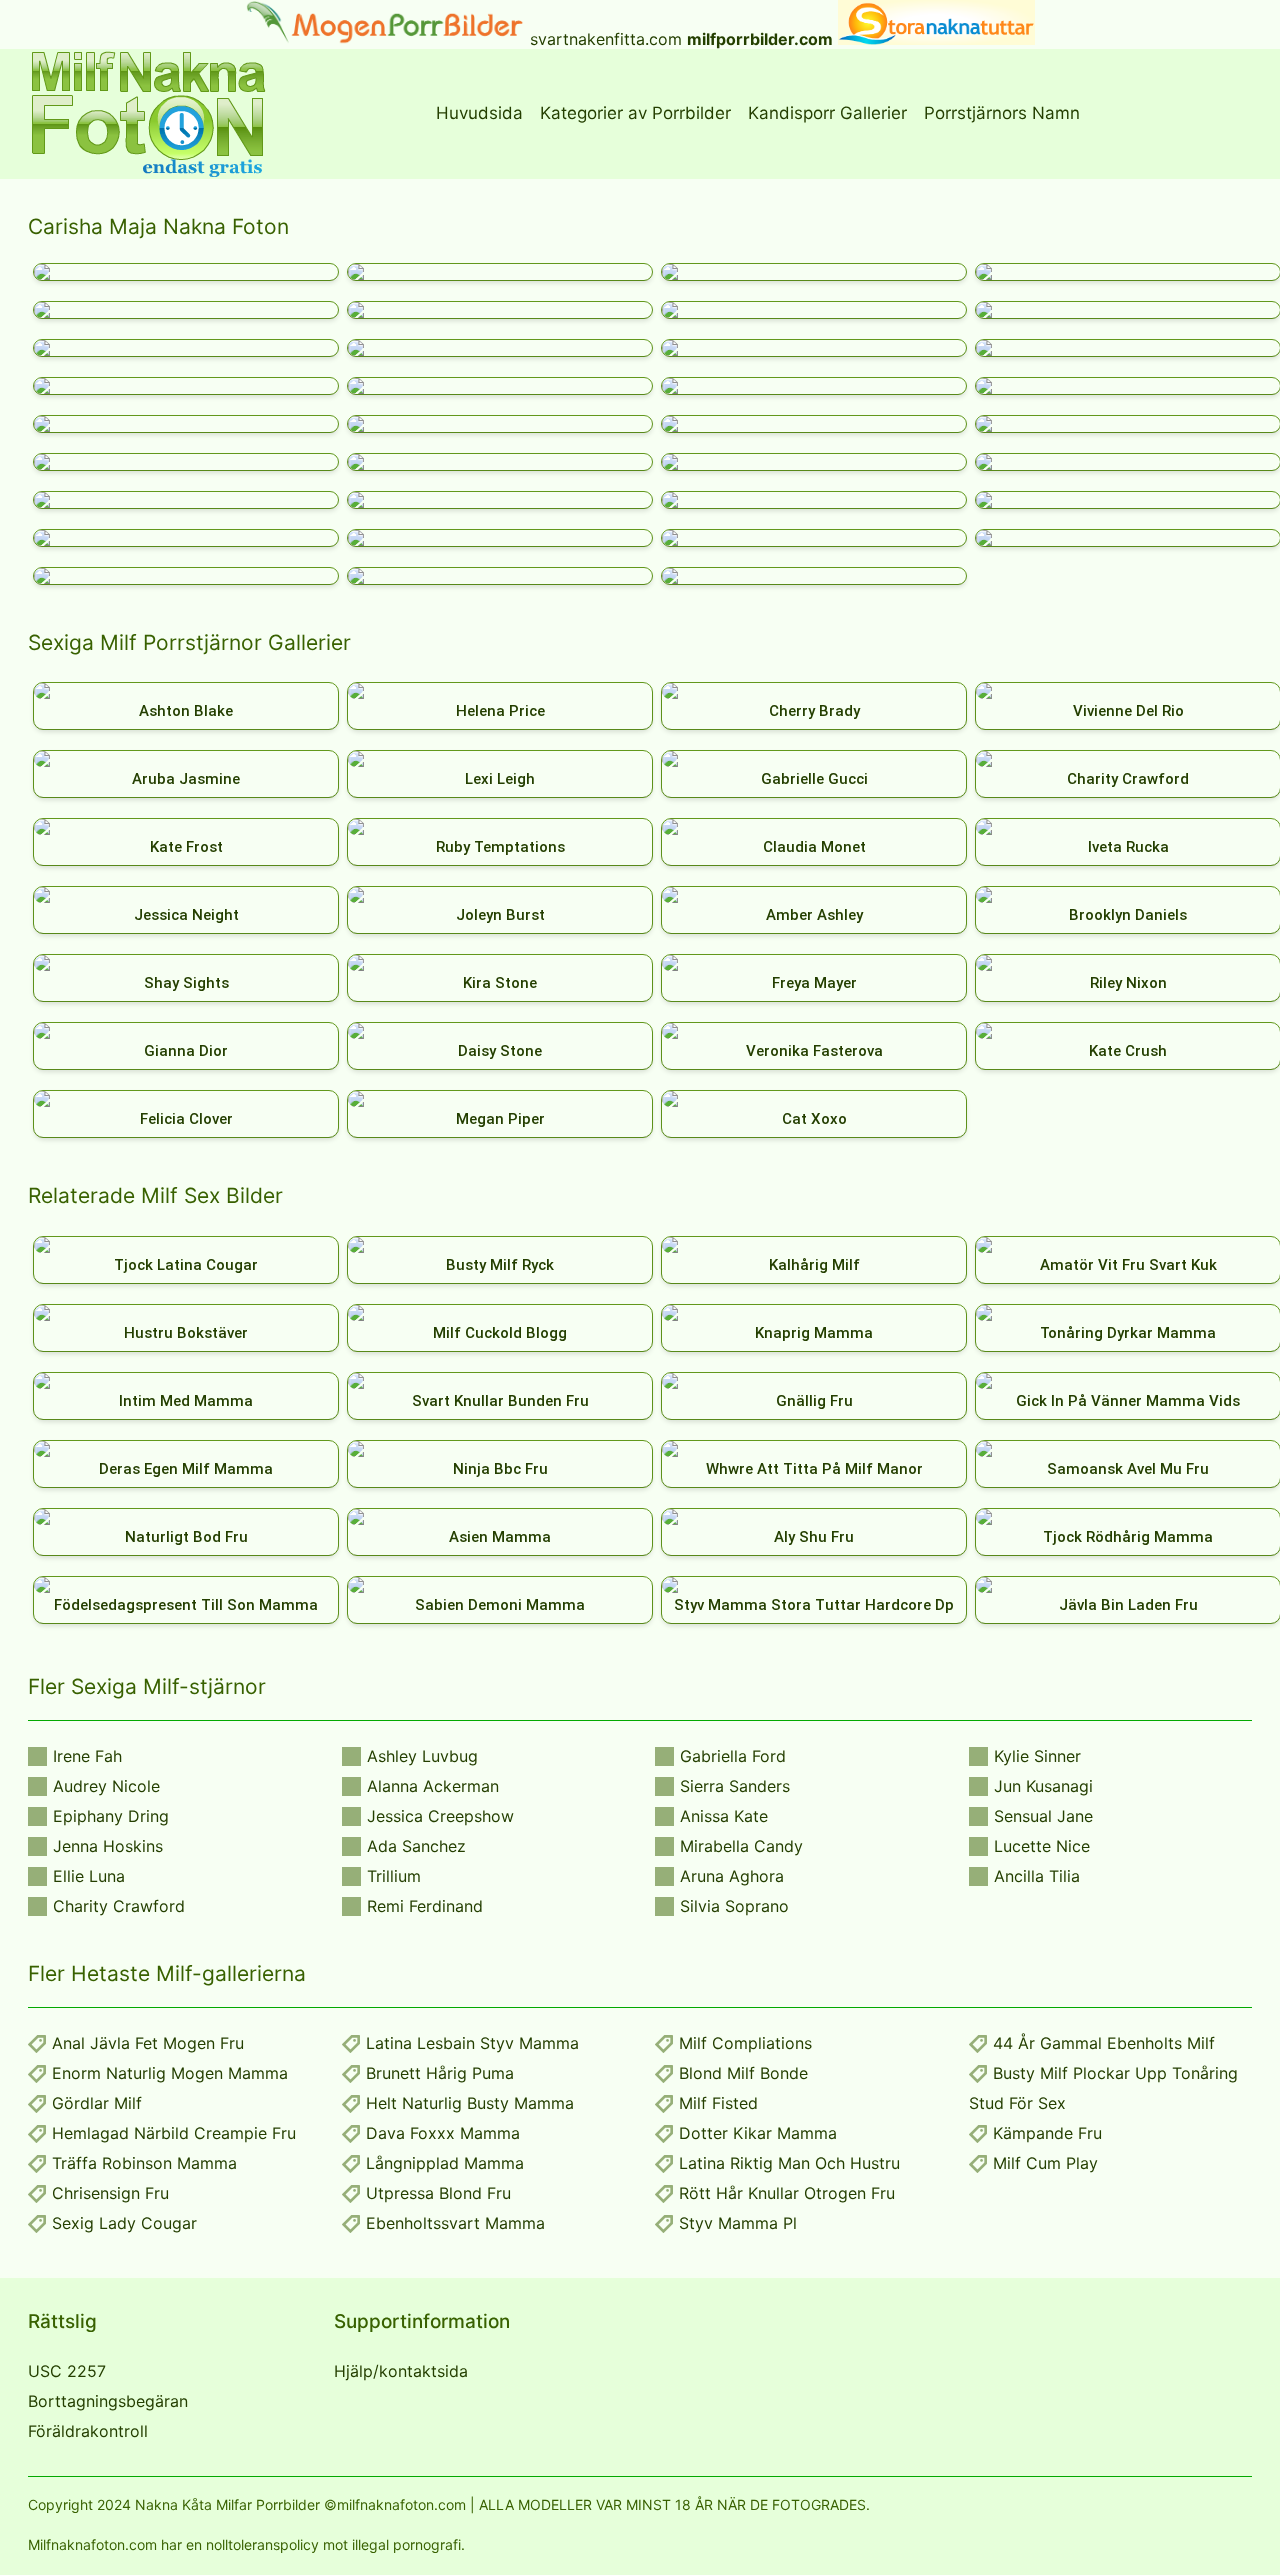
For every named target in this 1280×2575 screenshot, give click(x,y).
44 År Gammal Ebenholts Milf (1104, 2043)
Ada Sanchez (416, 1846)
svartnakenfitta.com (606, 39)
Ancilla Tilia (1037, 1876)
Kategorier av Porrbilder (635, 113)
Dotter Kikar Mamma (758, 2133)
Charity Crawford (119, 1906)
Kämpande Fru (1047, 2133)
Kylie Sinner (1037, 1756)
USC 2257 (67, 2371)
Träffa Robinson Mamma (144, 2163)
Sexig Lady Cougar (124, 2223)
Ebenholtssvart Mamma (455, 2223)
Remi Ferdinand (425, 1906)
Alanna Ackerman (433, 1786)
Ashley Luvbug (422, 1756)
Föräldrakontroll (88, 2431)
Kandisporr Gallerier (827, 113)
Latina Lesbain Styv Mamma (472, 2043)
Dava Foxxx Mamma (443, 2133)
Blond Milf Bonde (743, 2073)
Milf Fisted (718, 2103)
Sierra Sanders (735, 1786)
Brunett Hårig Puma (440, 2073)
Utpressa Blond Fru (438, 2193)
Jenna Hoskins (108, 1846)
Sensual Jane (1043, 1816)
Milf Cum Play (1045, 2163)
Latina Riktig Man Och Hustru (789, 2163)
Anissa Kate (724, 1816)
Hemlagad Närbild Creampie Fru (174, 2133)
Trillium (394, 1876)
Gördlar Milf (97, 2103)
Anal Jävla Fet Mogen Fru (148, 2043)
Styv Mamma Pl (738, 2223)
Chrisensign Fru (110, 2193)
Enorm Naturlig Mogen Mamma (170, 2073)
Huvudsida (479, 113)
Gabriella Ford (733, 1756)
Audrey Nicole (106, 1786)
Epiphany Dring (111, 1816)
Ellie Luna (89, 1876)
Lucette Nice (1042, 1846)
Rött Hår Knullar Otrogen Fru (787, 2193)
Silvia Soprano (734, 1906)
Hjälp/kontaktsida (401, 2371)
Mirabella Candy (741, 1846)
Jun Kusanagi (1043, 1786)
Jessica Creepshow (440, 1816)
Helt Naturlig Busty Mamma (470, 2103)
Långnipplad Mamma (445, 2163)
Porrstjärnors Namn (1002, 113)
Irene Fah (87, 1756)
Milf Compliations (745, 2043)
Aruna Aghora (732, 1876)
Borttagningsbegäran (108, 2401)
